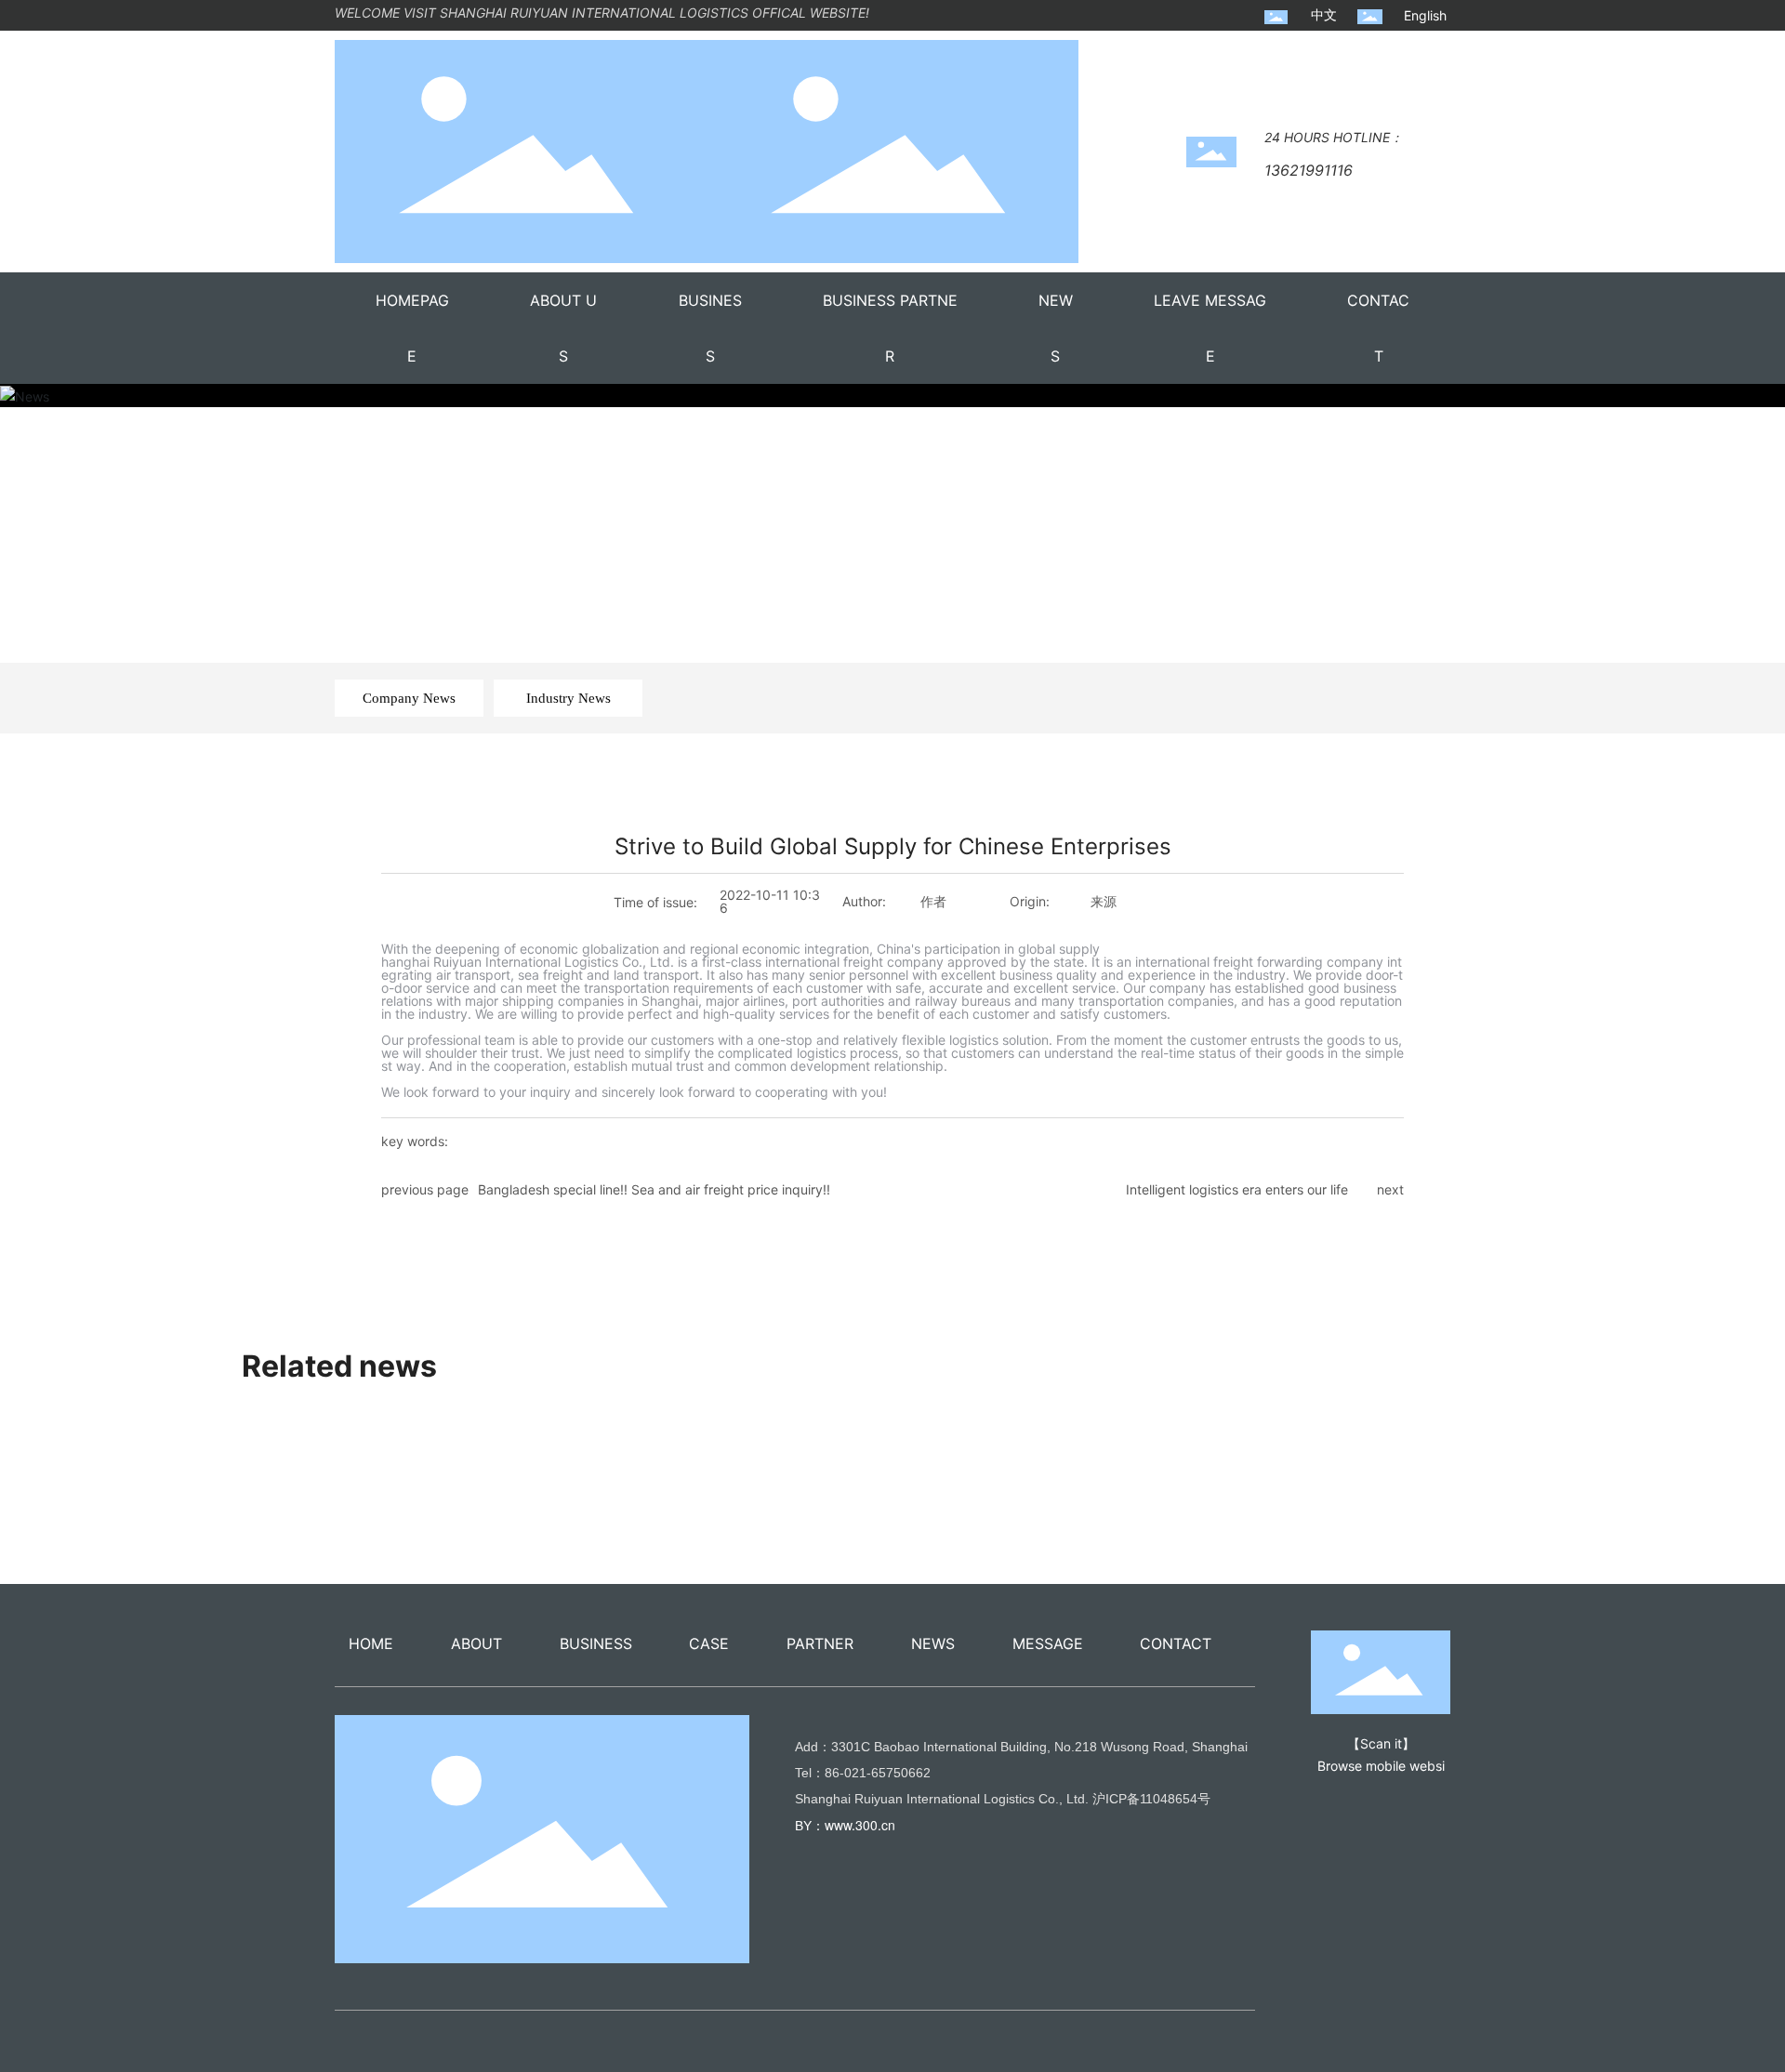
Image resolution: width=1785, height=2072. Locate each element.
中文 (1324, 14)
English (1425, 15)
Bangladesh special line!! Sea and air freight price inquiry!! (654, 1189)
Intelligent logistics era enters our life (1237, 1189)
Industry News (569, 698)
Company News (409, 698)
